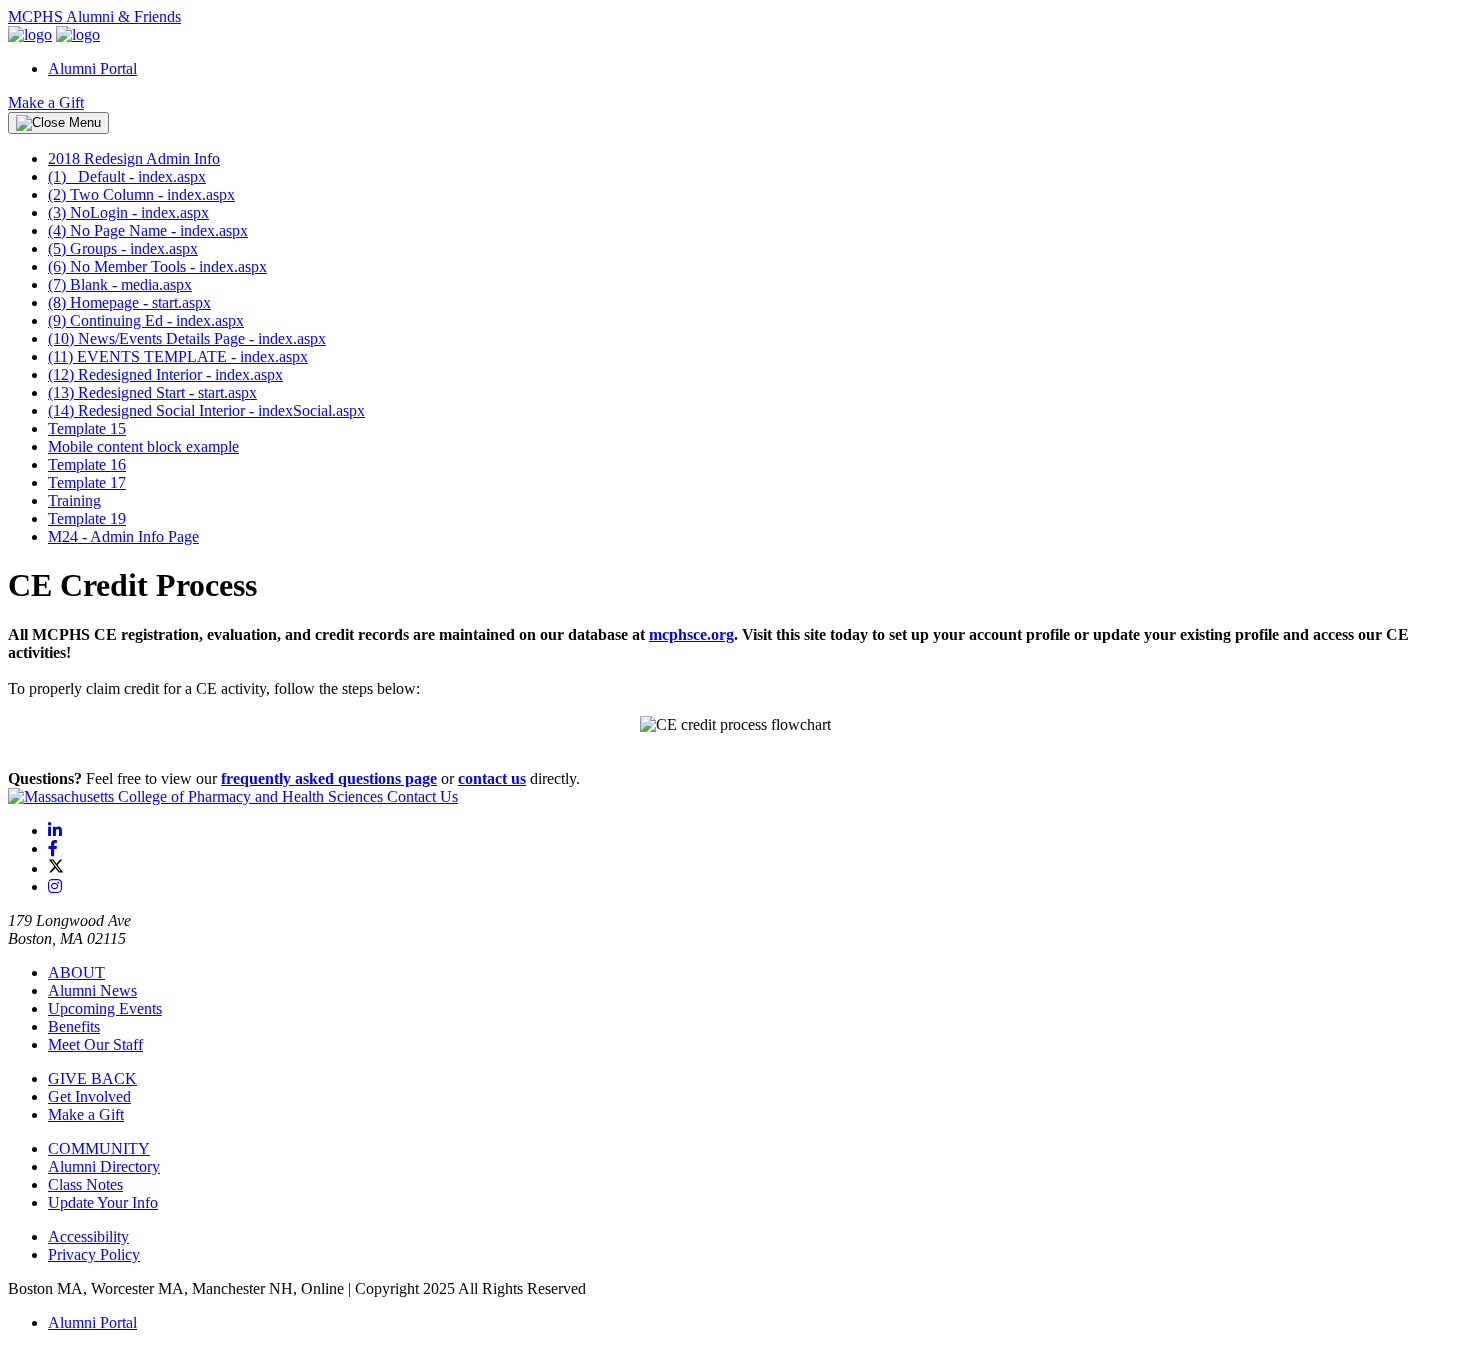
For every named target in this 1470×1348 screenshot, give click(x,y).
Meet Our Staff (95, 1044)
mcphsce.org (691, 634)
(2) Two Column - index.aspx (141, 194)
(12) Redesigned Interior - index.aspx (165, 374)
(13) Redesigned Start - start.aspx (152, 392)
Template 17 (87, 482)
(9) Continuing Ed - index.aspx (146, 320)
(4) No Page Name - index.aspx (148, 230)
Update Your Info (103, 1202)
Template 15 (87, 428)
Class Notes (85, 1184)
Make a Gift (46, 102)
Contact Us (422, 796)
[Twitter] (56, 868)
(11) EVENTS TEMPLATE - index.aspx (178, 356)
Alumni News (92, 990)
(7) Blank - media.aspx (120, 284)
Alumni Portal (92, 68)
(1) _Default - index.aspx (127, 176)
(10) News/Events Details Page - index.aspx (187, 338)
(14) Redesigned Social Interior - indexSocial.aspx (206, 410)
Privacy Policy (94, 1254)
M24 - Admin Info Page (123, 536)
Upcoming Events (105, 1008)
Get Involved (89, 1096)
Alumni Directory (104, 1166)
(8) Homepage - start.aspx (129, 302)
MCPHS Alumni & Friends (94, 16)
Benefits (74, 1026)
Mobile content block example (143, 446)
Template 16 (87, 464)
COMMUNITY (99, 1148)
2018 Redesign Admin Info (134, 158)
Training (74, 500)
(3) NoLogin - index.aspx (128, 212)
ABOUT (76, 972)
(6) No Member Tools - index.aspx (157, 266)
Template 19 (87, 518)
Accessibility (88, 1236)
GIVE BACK (92, 1078)
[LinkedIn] (55, 830)
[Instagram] (55, 886)
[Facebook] (53, 848)
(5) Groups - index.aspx (123, 248)
